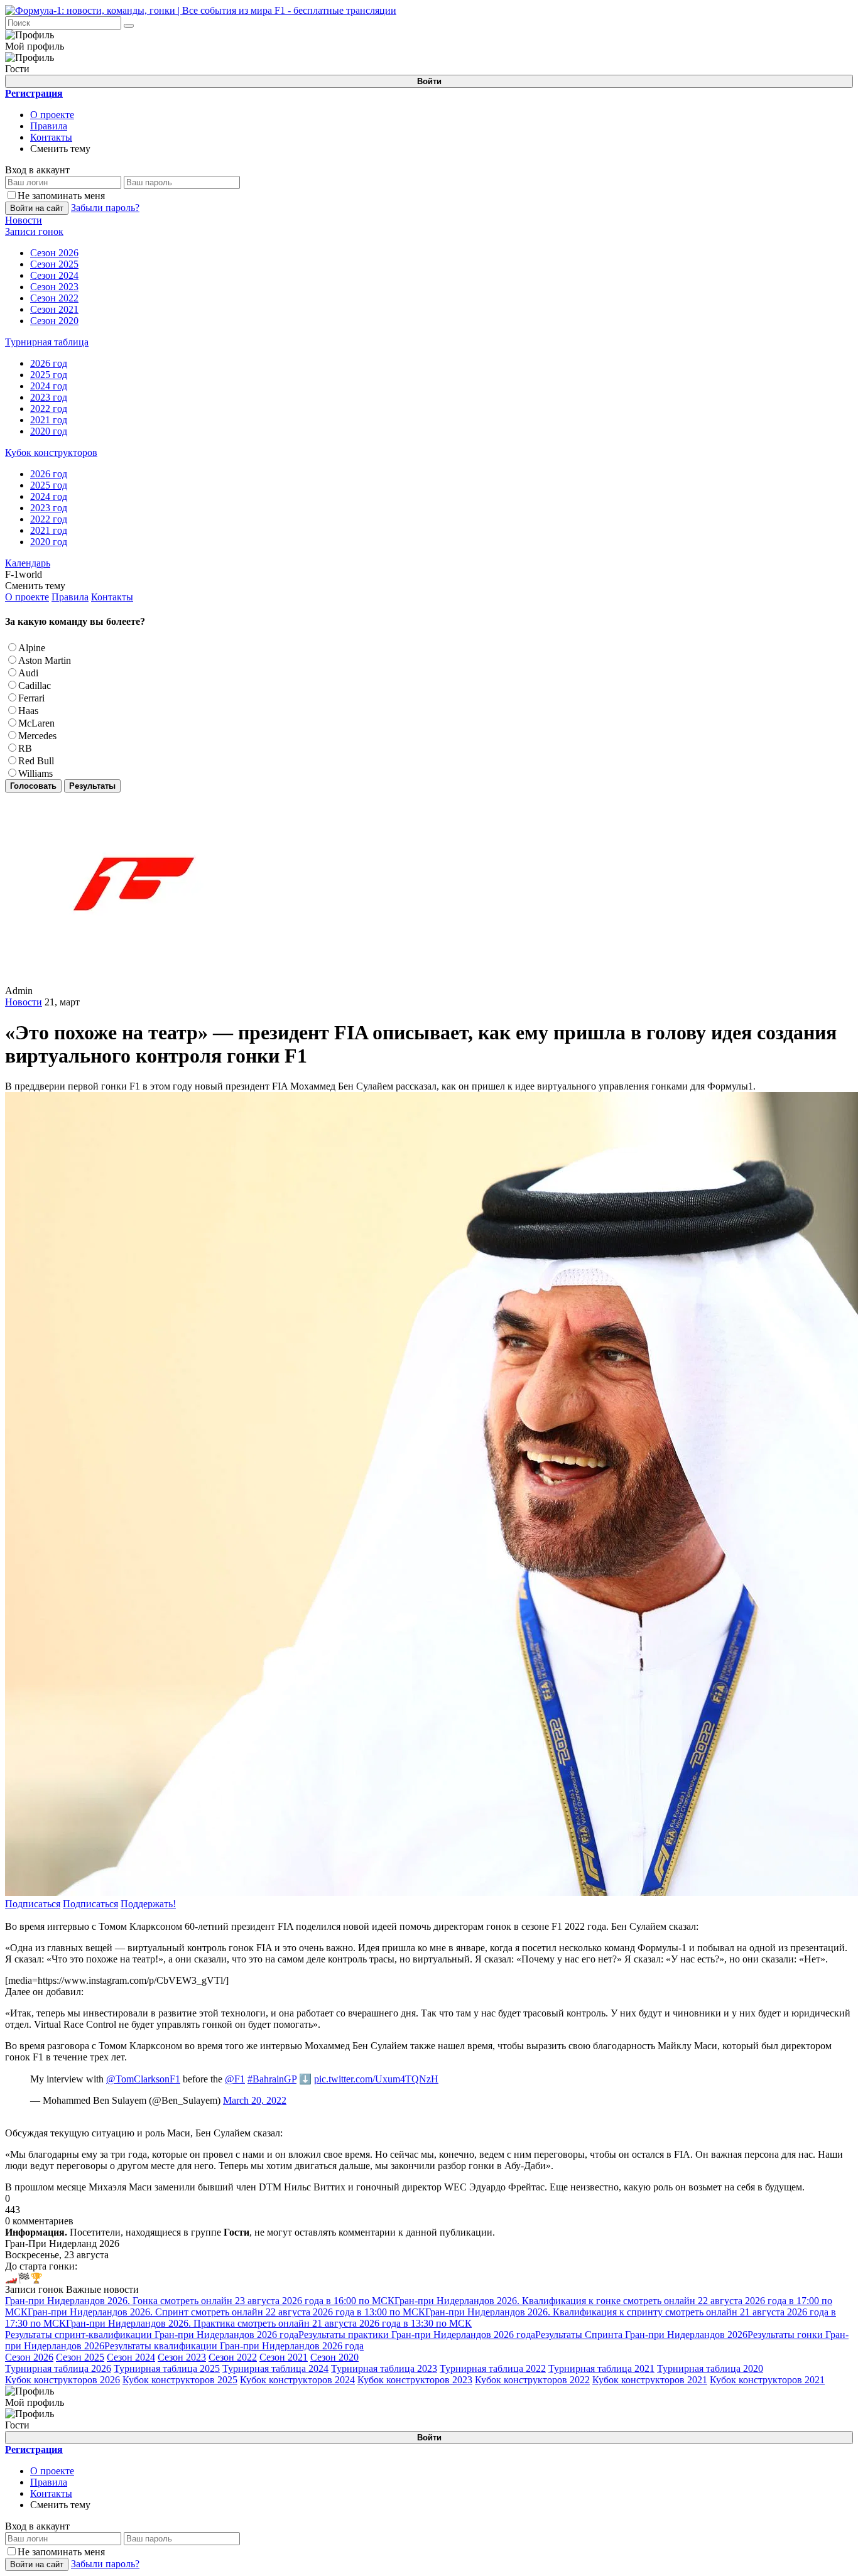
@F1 (235, 2079)
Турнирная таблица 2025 (167, 2368)
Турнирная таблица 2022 (493, 2368)
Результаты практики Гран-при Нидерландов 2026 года (417, 2335)
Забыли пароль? (105, 208)
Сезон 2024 (131, 2357)
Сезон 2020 (334, 2357)
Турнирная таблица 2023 (384, 2368)
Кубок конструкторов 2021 (650, 2380)
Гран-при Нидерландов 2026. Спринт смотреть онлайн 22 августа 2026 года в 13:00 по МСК (226, 2312)
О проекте (52, 115)
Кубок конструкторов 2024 (297, 2380)
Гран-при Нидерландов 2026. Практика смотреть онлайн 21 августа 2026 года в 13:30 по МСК (269, 2323)
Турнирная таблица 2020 (710, 2368)
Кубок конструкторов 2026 (62, 2380)
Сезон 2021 (284, 2357)
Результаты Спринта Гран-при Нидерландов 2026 (641, 2335)
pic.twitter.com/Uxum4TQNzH (376, 2079)
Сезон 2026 (29, 2357)
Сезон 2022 (233, 2357)
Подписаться (33, 1904)
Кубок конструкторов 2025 (180, 2380)
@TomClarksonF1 (143, 2079)
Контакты (51, 137)
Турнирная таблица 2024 (275, 2368)
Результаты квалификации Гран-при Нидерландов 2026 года (234, 2346)
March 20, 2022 (255, 2100)
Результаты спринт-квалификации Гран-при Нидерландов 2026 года (152, 2335)
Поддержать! (148, 1904)
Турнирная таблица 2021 (601, 2368)
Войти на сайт (37, 208)
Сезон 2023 (182, 2357)
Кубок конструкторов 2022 (532, 2380)
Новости (24, 1002)
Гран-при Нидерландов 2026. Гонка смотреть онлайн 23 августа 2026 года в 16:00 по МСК (200, 2301)
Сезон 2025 (80, 2357)
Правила (49, 126)
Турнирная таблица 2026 (58, 2368)
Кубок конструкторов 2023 (415, 2380)
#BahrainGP (272, 2079)
